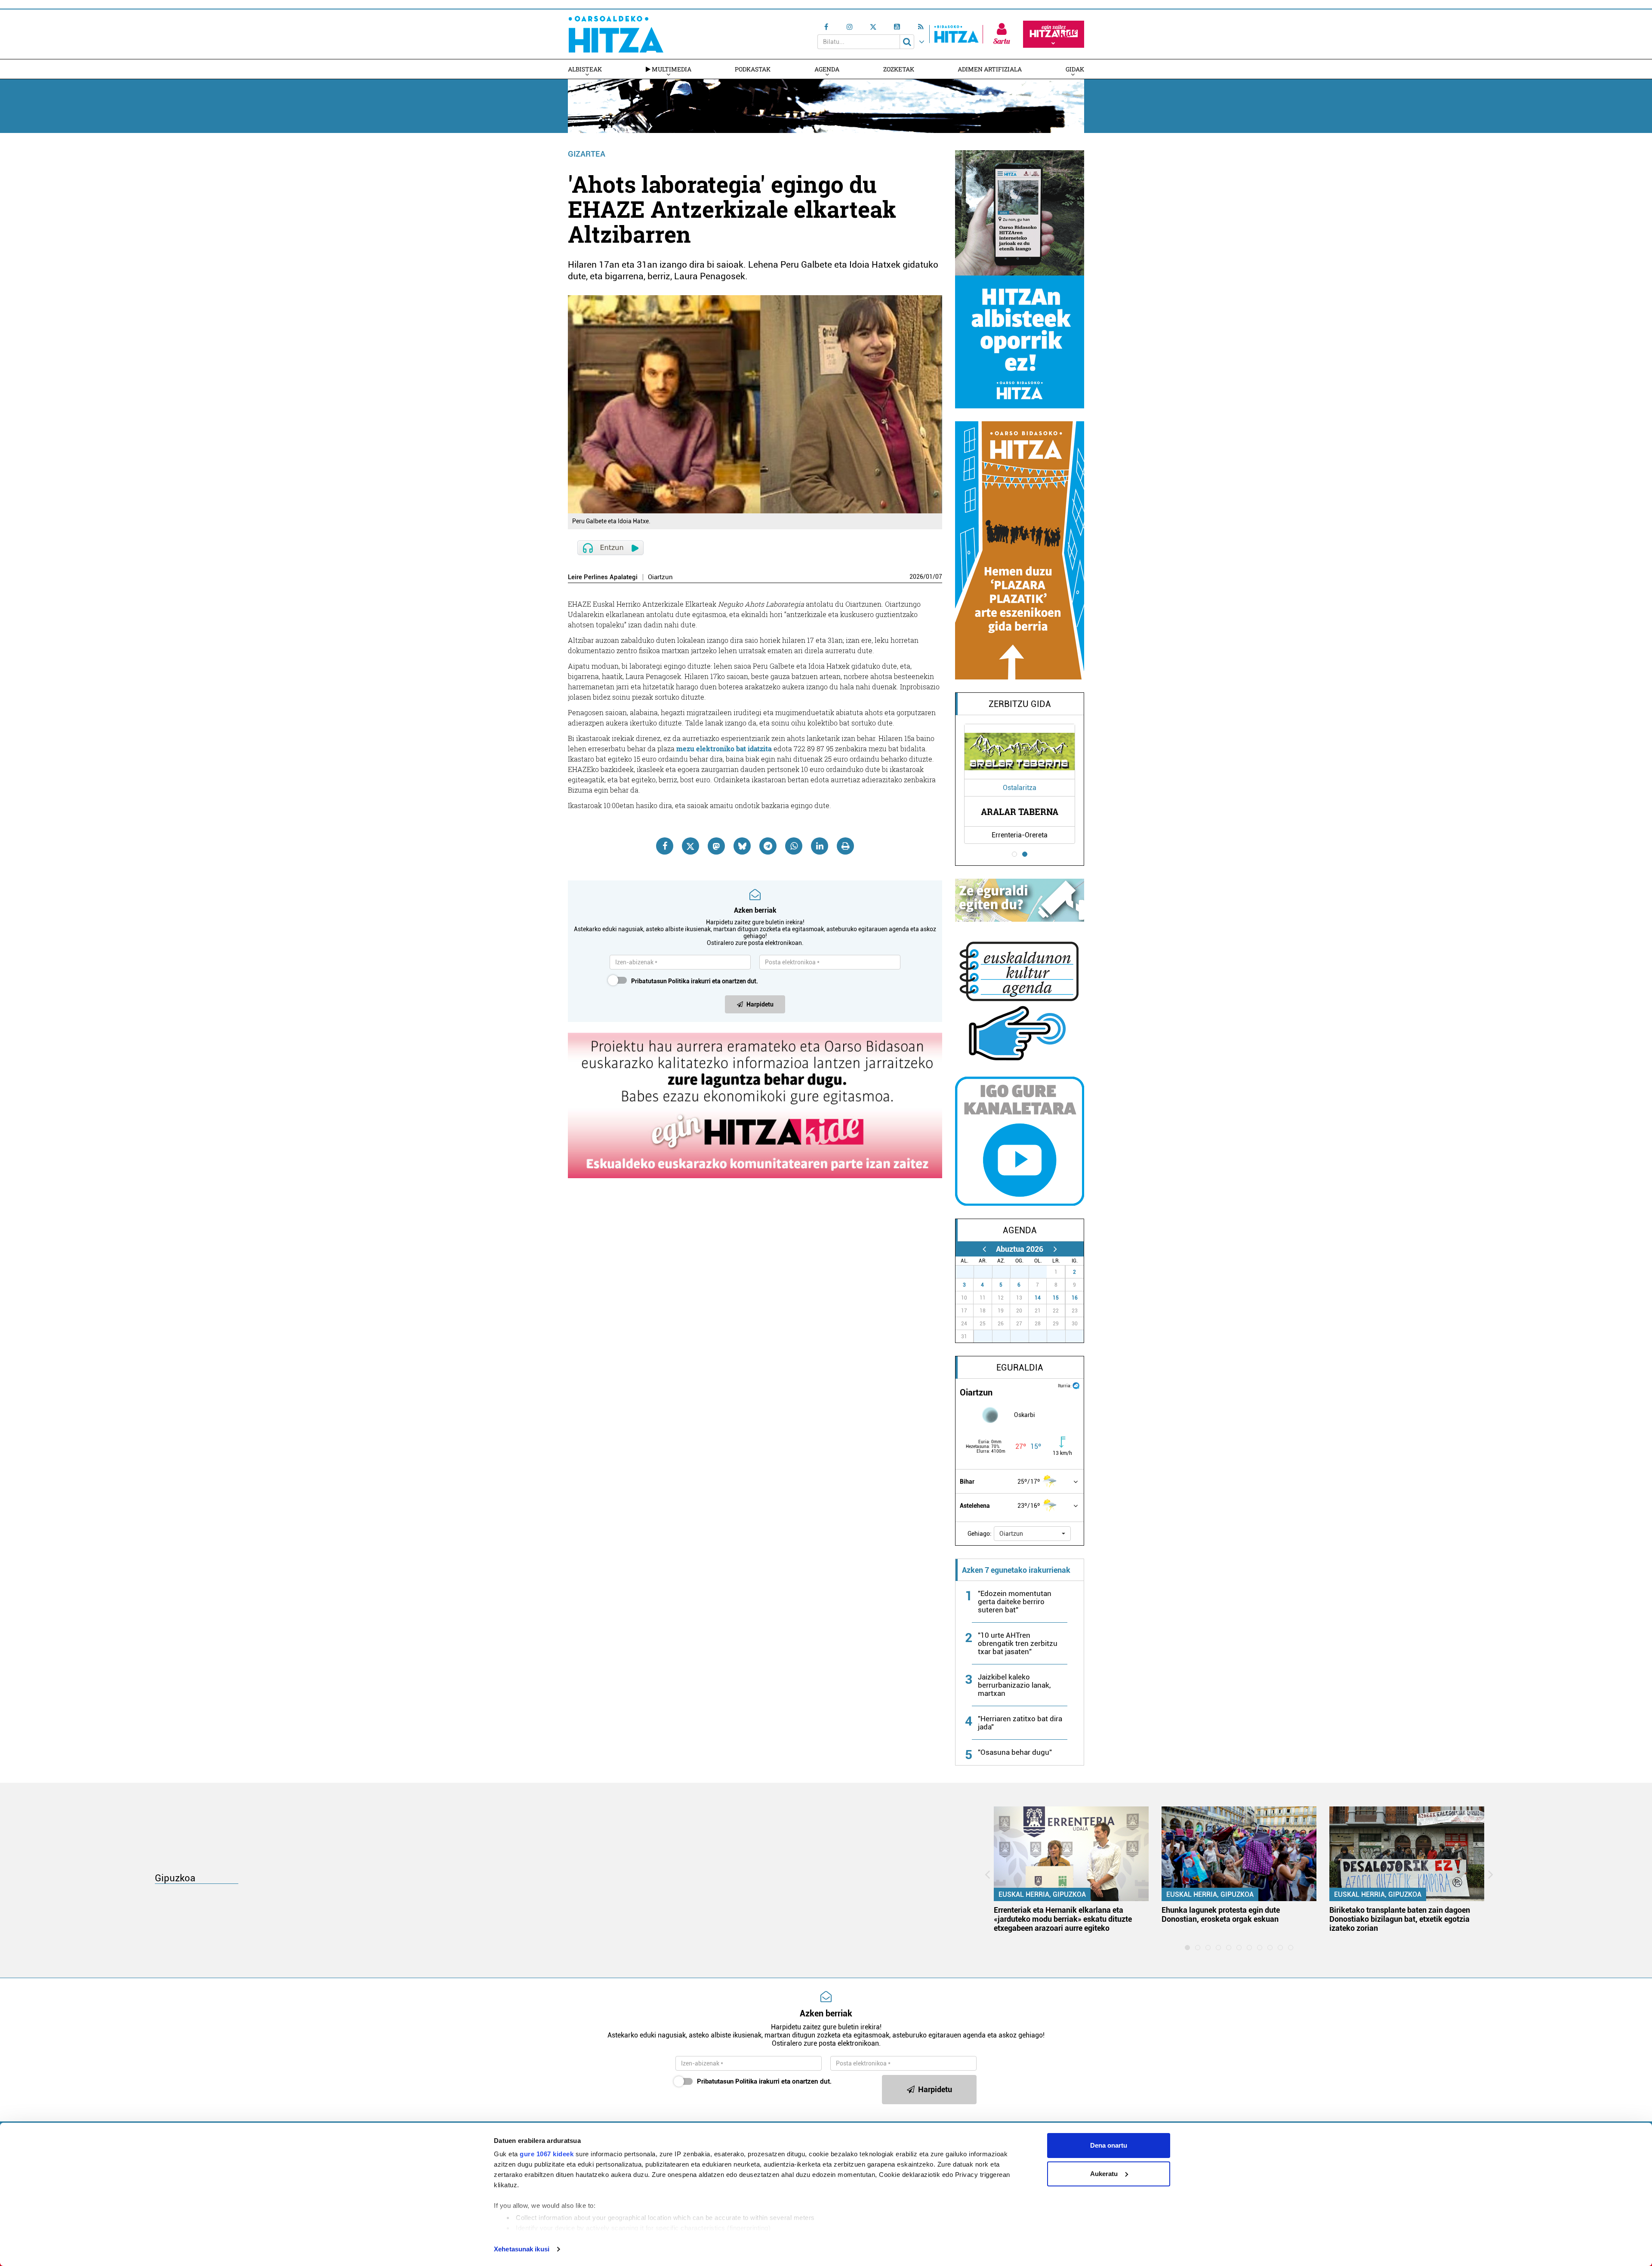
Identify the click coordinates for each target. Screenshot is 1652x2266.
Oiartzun (660, 577)
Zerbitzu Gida (1020, 704)
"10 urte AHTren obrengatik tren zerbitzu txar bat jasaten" (1018, 1643)
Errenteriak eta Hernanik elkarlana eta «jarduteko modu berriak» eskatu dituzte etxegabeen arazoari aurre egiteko (1063, 1919)
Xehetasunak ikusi (522, 2249)
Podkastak (753, 69)
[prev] (984, 1249)
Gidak (1075, 69)
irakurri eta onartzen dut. (695, 981)
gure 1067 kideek (547, 2154)
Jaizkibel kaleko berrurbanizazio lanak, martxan (1014, 1685)
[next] (1055, 1249)
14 (1038, 1298)
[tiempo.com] (1076, 1385)
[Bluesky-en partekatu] (742, 846)
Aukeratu (1104, 2174)
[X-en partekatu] (690, 846)
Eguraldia (1020, 1368)
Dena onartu (1109, 2145)
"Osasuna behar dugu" (1015, 1752)
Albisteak (585, 69)
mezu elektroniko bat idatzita (724, 749)
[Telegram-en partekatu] (768, 846)
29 (1006, 1272)
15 (1056, 1298)
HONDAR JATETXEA (1020, 812)
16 (1075, 1298)
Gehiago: (980, 1534)
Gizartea (587, 154)
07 (939, 577)
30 (1024, 1272)
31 (1042, 1272)
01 (929, 577)
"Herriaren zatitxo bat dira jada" (1020, 1723)
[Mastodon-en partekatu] (716, 846)
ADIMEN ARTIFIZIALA (990, 69)
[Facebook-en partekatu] (665, 846)
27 (969, 1272)
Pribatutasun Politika (660, 981)
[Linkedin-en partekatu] (820, 846)
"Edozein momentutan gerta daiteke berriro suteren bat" (1015, 1602)
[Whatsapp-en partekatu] (794, 846)
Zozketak (899, 69)
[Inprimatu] (845, 846)
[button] (1032, 1534)
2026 (916, 577)
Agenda (827, 69)
